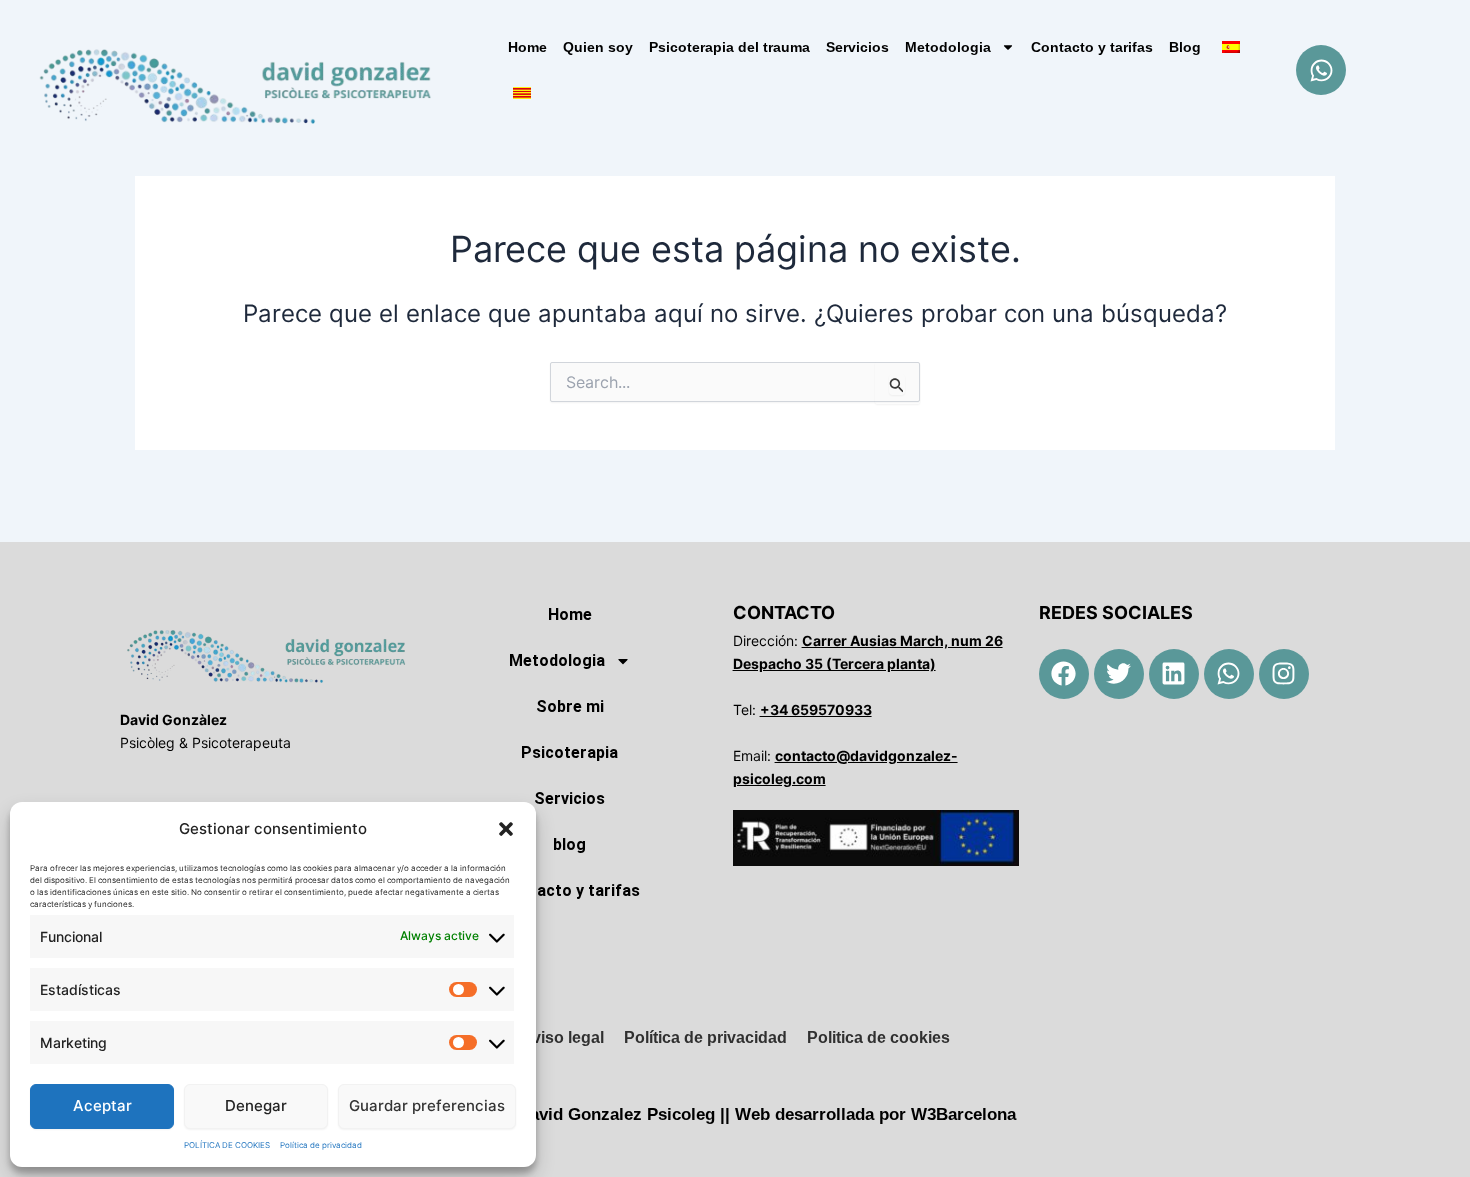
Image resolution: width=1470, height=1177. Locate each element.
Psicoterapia (569, 752)
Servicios (857, 47)
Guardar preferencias (427, 1105)
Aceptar (102, 1105)
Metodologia (948, 47)
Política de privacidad (321, 1145)
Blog (1185, 47)
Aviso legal (562, 1037)
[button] (506, 829)
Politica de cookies (878, 1037)
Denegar (256, 1105)
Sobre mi (570, 706)
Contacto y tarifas (1092, 47)
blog (569, 844)
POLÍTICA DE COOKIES (227, 1145)
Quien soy (598, 47)
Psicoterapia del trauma (729, 47)
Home (527, 47)
